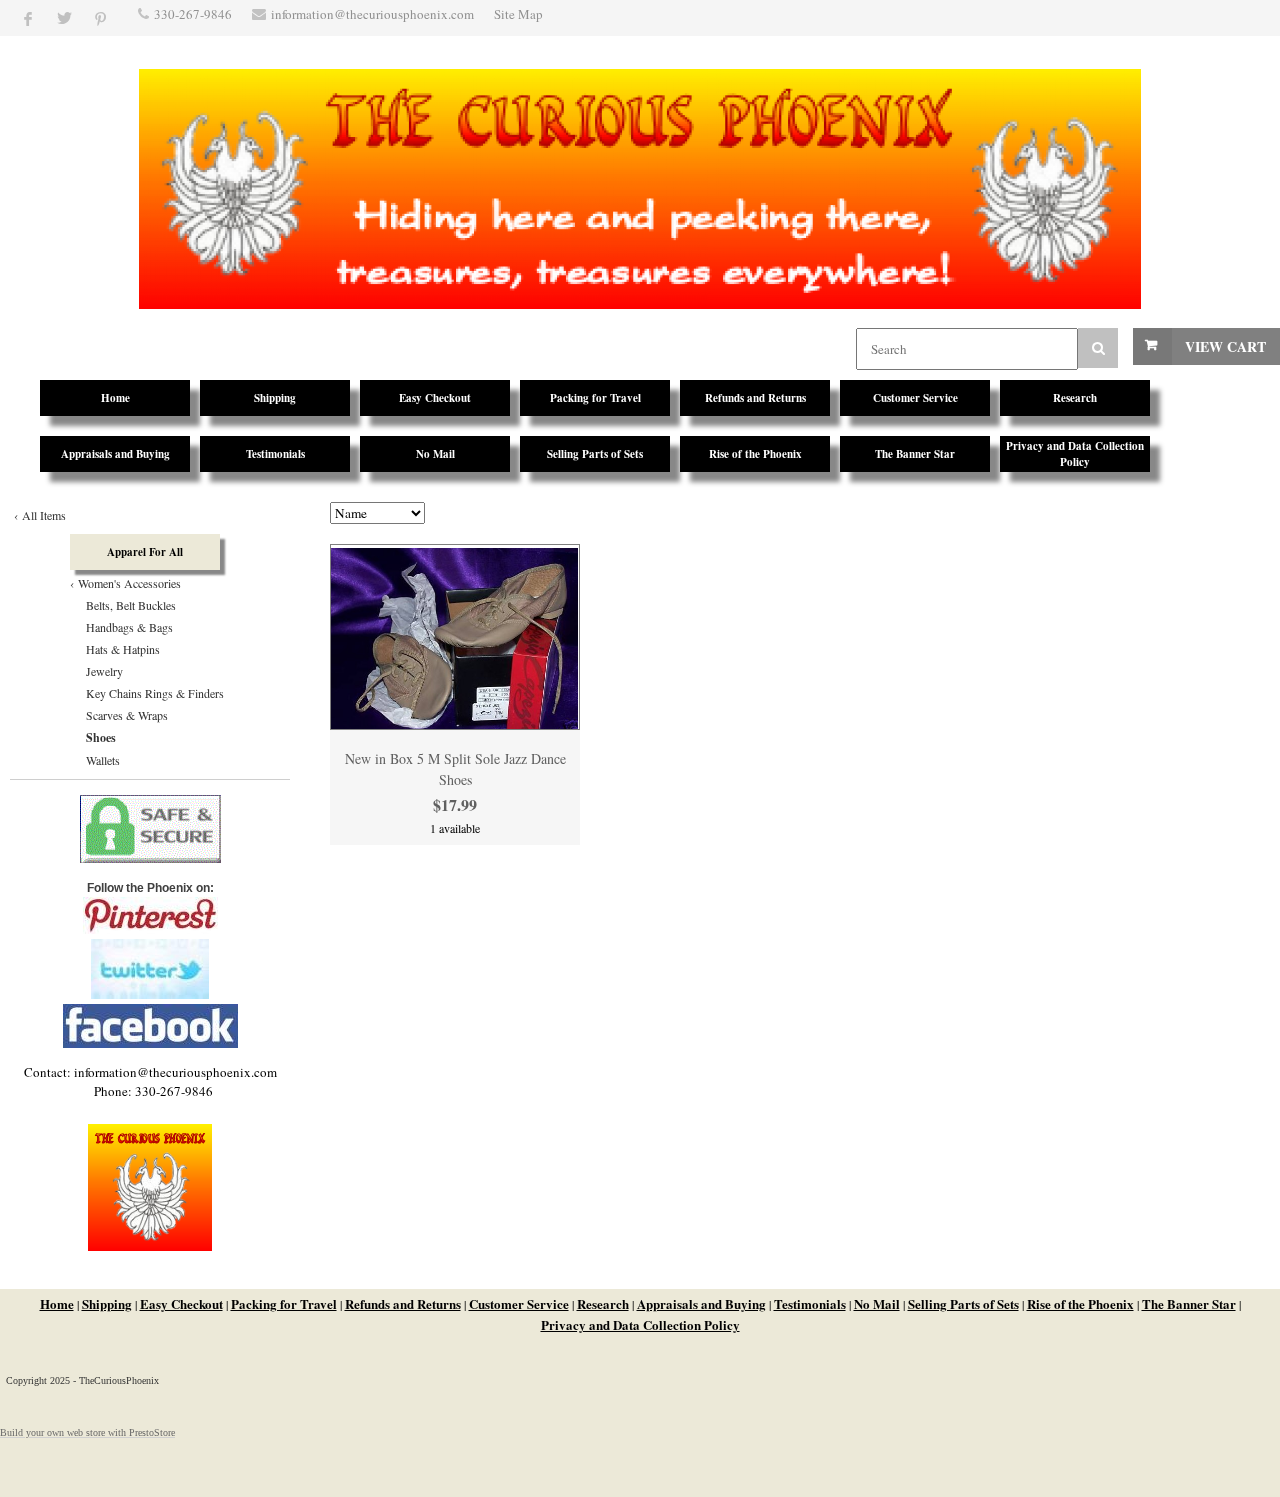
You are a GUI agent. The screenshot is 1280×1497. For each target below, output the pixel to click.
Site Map (518, 14)
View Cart (1225, 346)
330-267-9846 (193, 14)
